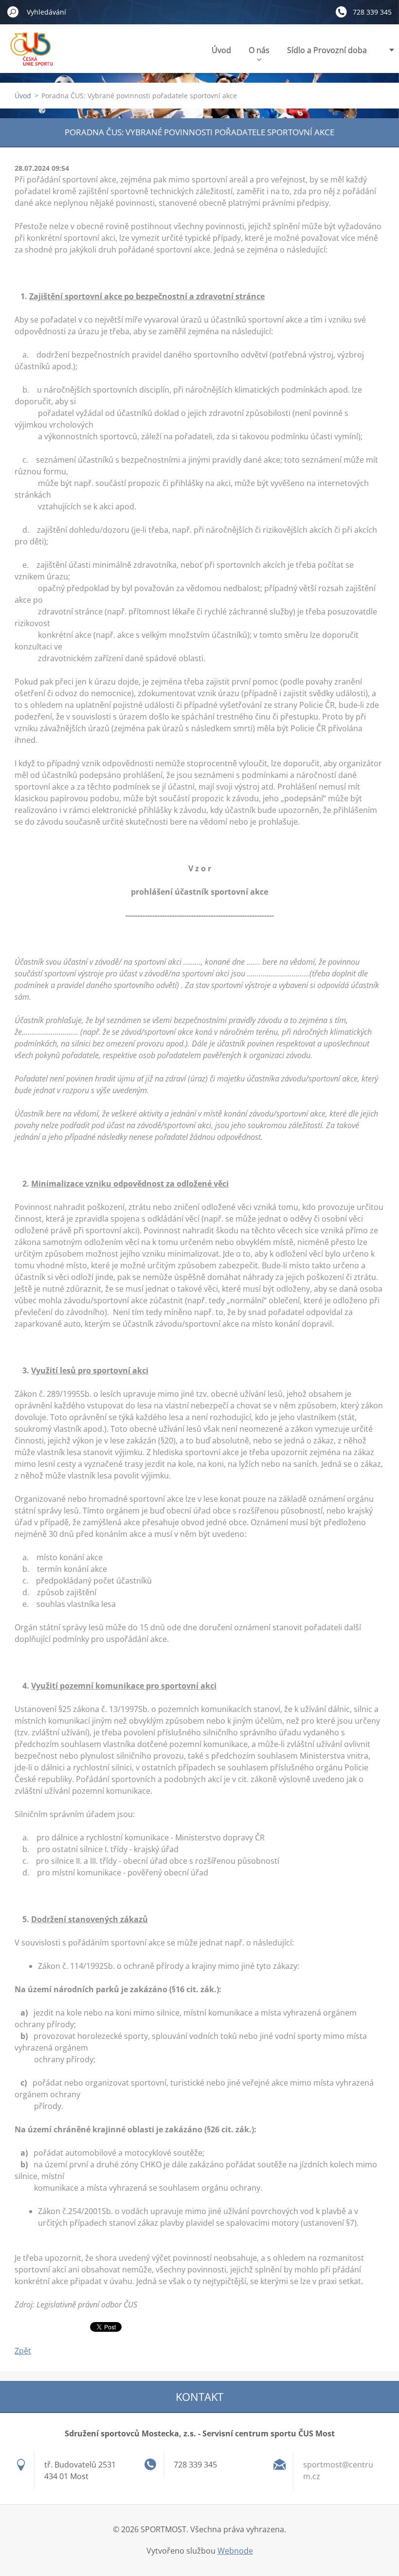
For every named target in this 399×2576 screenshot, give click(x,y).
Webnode (235, 2551)
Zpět (23, 2351)
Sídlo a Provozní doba (327, 50)
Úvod (221, 50)
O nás (259, 50)
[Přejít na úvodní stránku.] (34, 55)
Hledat (13, 12)
